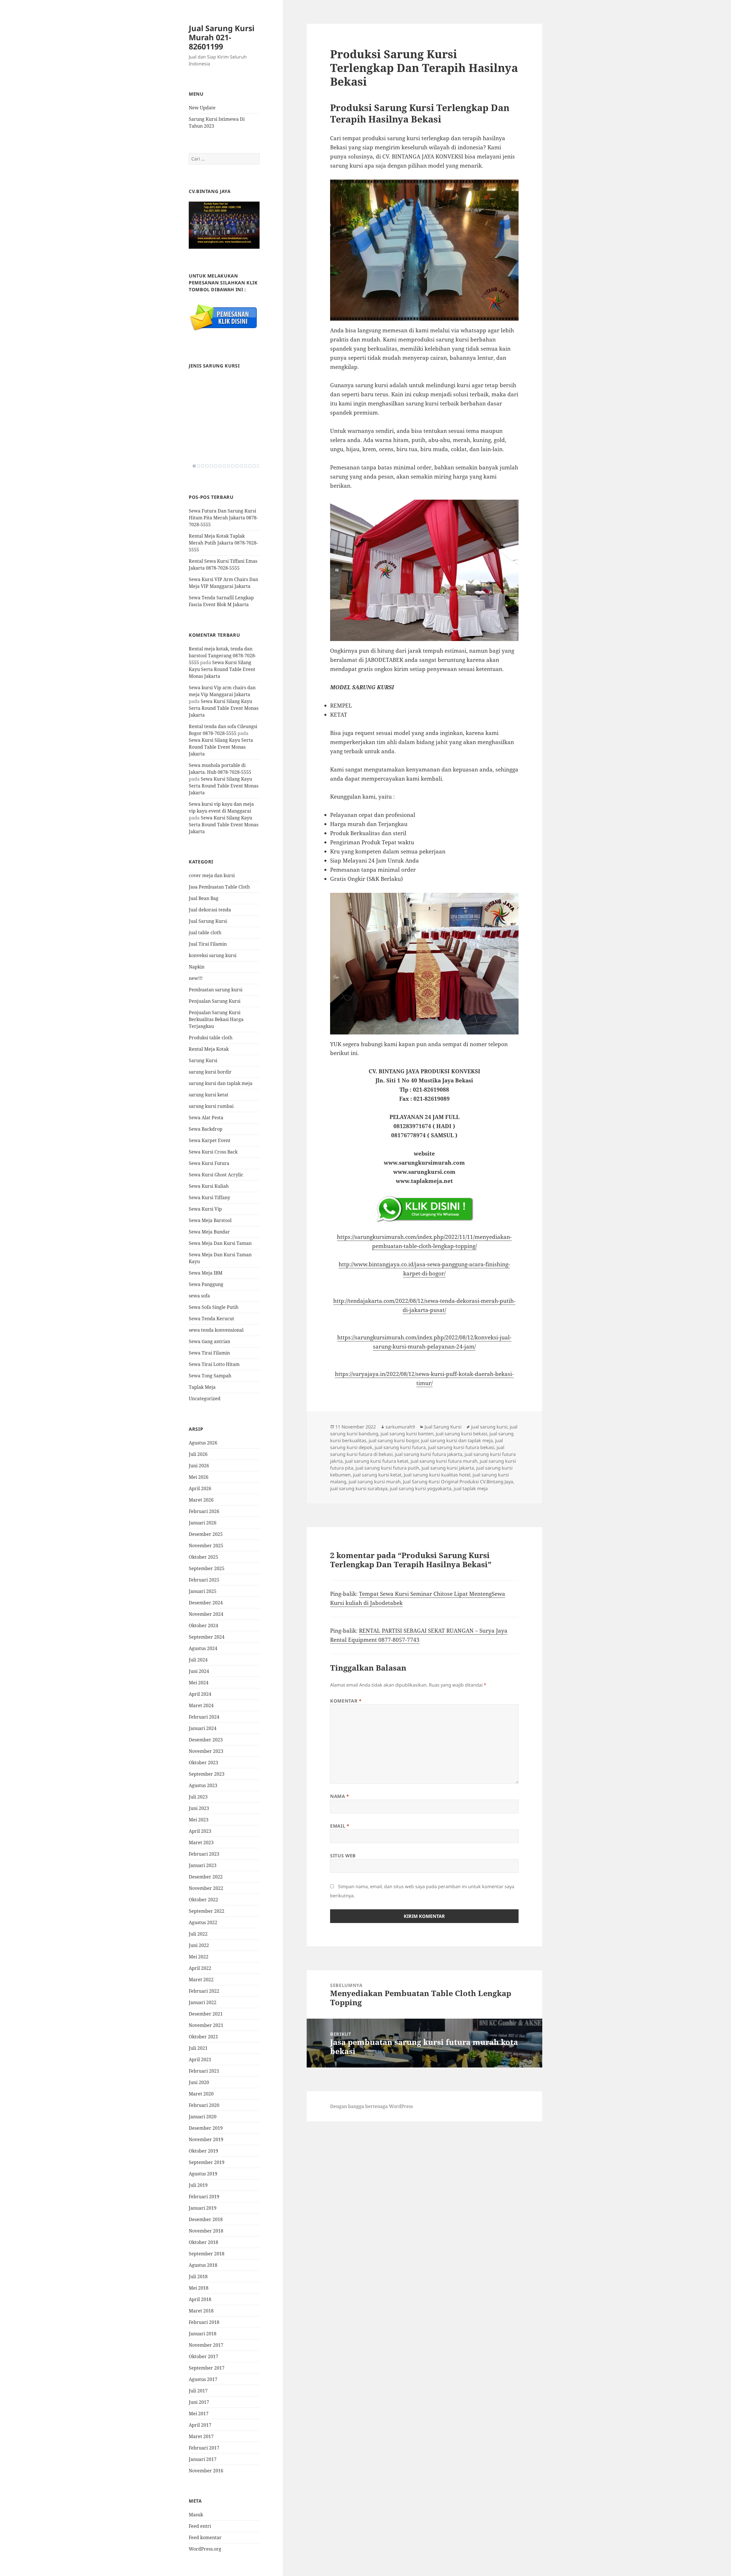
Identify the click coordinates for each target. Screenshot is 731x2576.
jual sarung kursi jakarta (448, 1468)
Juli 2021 (198, 2048)
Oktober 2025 (203, 1557)
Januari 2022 (203, 2002)
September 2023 (207, 1774)
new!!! (196, 978)
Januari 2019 (203, 2208)
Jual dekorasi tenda (210, 910)
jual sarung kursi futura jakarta (429, 1454)
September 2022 (207, 1911)
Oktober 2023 (203, 1763)
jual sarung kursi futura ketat (377, 1461)
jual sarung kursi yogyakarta (421, 1488)
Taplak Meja (202, 1387)
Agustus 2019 (203, 2174)
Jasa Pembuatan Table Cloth (219, 887)
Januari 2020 (203, 2117)
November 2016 (206, 2471)
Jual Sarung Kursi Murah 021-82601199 (222, 37)
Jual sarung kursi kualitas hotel (437, 1475)
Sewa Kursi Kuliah (209, 1186)
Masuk (196, 2515)
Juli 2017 (198, 2391)
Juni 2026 (199, 1466)
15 (254, 466)
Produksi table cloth (211, 1038)
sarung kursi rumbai (211, 1106)
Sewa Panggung (206, 1284)
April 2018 (200, 2299)
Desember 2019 (206, 2128)
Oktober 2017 (203, 2356)
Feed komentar (205, 2537)
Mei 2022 (199, 1957)
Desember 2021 (206, 2014)
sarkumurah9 (400, 1427)
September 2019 (207, 2162)
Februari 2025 (204, 1580)
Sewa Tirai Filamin (209, 1353)
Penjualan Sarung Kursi (215, 1001)
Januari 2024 (203, 1728)
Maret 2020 (201, 2094)
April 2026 (200, 1488)
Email (340, 1826)
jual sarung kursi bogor (394, 1440)
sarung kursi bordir (210, 1072)
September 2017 (207, 2368)
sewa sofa (199, 1296)
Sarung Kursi (203, 1060)
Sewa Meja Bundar (209, 1232)
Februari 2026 (204, 1511)
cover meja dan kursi (212, 875)
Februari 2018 (204, 2322)
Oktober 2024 (203, 1625)
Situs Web (343, 1856)
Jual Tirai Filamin (208, 944)
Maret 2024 (201, 1705)
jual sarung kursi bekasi (461, 1434)
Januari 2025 (203, 1591)
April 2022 (200, 1968)
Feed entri (200, 2526)
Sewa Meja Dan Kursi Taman (220, 1243)
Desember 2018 (206, 2219)
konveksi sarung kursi (213, 955)
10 (233, 466)
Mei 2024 (199, 1683)
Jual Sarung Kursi (208, 921)
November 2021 (206, 2025)
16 (258, 466)
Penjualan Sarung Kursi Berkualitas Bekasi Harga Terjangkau (216, 1019)
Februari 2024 (204, 1717)
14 (250, 466)
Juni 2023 (199, 1808)
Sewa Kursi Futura (209, 1163)
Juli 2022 (198, 1934)
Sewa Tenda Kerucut (211, 1319)
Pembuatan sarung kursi (216, 990)
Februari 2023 (204, 1854)
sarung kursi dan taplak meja (221, 1083)
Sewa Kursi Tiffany (209, 1197)
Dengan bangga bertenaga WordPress (371, 2106)
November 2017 (206, 2345)
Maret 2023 (201, 1842)
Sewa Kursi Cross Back (213, 1152)
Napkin (197, 967)
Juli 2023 (198, 1797)
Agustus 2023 (203, 1785)
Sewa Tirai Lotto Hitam (214, 1364)
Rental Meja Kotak (209, 1049)
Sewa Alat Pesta (206, 1118)
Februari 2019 (204, 2197)
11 (237, 466)
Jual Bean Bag (204, 898)
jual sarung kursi (489, 1427)
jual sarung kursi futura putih (387, 1468)
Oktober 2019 (203, 2151)
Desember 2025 (206, 1534)
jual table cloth (205, 933)
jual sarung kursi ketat (377, 1475)
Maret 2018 (201, 2311)
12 (241, 466)
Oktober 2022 (203, 1900)
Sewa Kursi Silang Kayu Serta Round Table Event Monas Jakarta (222, 669)
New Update (202, 108)
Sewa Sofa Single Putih (214, 1307)
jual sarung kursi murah (375, 1482)
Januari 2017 (203, 2459)
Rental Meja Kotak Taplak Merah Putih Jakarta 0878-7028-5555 (223, 543)
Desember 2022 (206, 1877)
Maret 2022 (201, 1980)
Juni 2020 (199, 2082)
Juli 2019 (198, 2185)
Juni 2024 (199, 1671)
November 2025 (206, 1546)
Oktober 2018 (203, 2242)
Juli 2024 (198, 1660)
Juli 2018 (198, 2276)
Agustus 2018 (203, 2265)
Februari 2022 (204, 1991)
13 (246, 466)
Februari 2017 (204, 2448)
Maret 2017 (201, 2436)
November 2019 (206, 2139)
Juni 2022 (199, 1945)
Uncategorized (205, 1398)
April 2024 (200, 1694)
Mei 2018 (199, 2288)
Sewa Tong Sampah (210, 1376)
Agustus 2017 (203, 2379)
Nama (340, 1796)
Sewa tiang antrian (209, 1341)
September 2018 (207, 2254)
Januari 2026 (203, 1523)
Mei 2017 (199, 2414)
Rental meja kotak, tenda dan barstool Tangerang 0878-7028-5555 (222, 656)
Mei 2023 (199, 1820)
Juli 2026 (198, 1454)
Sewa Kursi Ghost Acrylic (216, 1175)
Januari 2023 (203, 1865)
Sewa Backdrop (206, 1129)
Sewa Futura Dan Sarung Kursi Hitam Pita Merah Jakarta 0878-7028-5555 (223, 518)
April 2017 (200, 2425)
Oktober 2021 (203, 2037)
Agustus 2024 (203, 1648)
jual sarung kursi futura (400, 1447)
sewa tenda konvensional (216, 1330)
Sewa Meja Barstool (210, 1220)
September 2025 (207, 1568)
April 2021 (200, 2059)
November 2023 (206, 1751)
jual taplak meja (471, 1488)
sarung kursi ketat (209, 1095)
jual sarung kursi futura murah (444, 1461)
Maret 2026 (201, 1500)
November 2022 (206, 1888)
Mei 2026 (199, 1477)
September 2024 (207, 1637)
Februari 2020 (204, 2105)
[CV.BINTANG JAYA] (224, 225)
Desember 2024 (206, 1603)
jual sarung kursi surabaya (359, 1488)
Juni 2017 (199, 2402)
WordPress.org (205, 2549)
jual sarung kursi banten (407, 1434)
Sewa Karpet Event (210, 1140)
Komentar (346, 1701)
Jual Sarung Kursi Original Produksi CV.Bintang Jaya (458, 1482)
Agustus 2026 (203, 1443)
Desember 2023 (206, 1740)
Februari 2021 (204, 2071)
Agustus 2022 (203, 1922)
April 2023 (200, 1831)
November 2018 (206, 2231)
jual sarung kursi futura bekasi (461, 1447)
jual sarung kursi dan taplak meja (457, 1440)
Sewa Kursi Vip (205, 1209)
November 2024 (206, 1614)
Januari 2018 (203, 2334)
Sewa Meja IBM (206, 1273)
